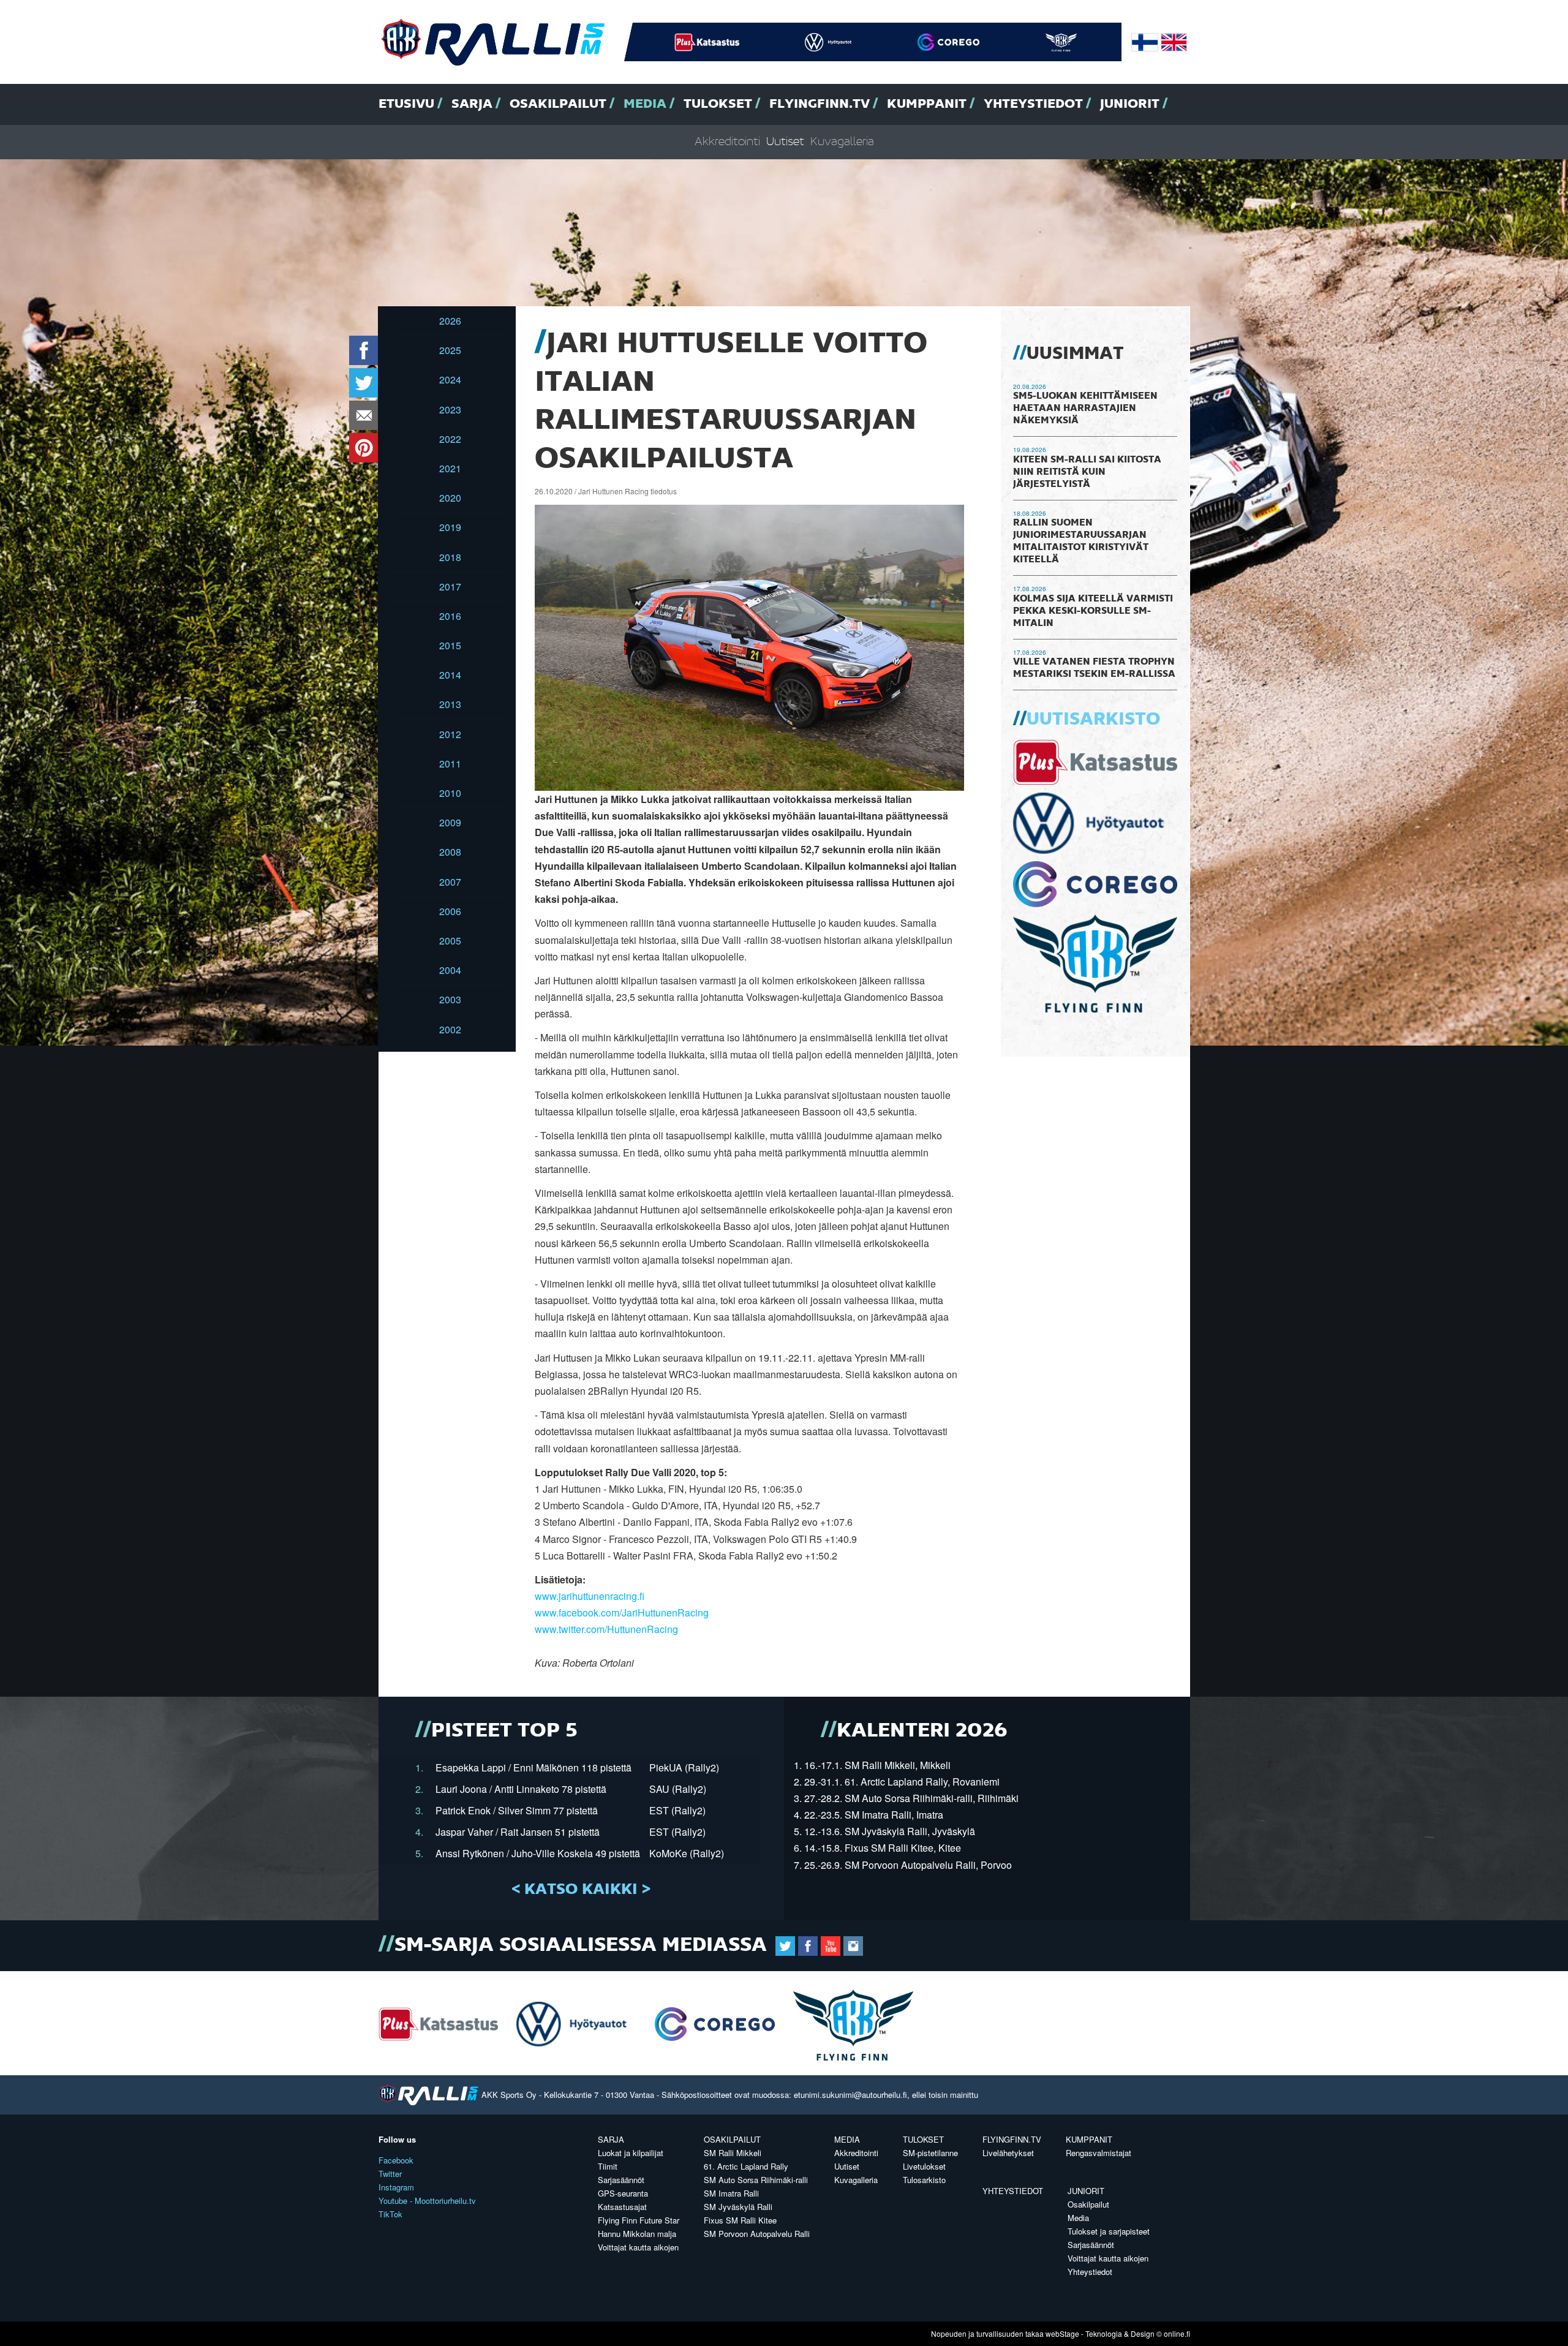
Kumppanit (927, 104)
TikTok (390, 2214)
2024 (450, 379)
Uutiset (785, 142)
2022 (450, 439)
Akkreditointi (727, 142)
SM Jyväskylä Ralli (738, 2207)
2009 (450, 822)
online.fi (1177, 2333)
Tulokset (718, 104)
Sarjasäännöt (621, 2180)
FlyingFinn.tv (820, 104)
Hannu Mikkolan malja (637, 2234)
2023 (450, 409)
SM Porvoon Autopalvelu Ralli (757, 2234)
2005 (450, 941)
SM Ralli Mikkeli (733, 2153)
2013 (450, 704)
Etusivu (406, 104)
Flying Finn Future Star (639, 2220)
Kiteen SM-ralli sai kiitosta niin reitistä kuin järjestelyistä (1087, 472)
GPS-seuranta (623, 2193)
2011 (450, 764)
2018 (450, 557)
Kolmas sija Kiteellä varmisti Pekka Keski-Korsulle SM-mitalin (1093, 611)
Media (645, 104)
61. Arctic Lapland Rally (746, 2166)
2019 (450, 527)
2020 (450, 498)
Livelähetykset (1008, 2153)
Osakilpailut (558, 104)
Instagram (396, 2187)
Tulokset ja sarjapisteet (1109, 2231)
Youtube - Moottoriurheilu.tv (427, 2201)
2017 (450, 586)
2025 (450, 350)
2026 (450, 321)
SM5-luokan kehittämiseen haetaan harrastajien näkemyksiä (1085, 409)
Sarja (472, 104)
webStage (1062, 2333)
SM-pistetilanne (930, 2153)
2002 (450, 1029)
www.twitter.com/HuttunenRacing (606, 1629)
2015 (450, 645)
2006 (450, 911)
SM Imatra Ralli (731, 2193)
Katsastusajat (622, 2207)
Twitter (390, 2174)
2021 (450, 468)
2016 (450, 616)
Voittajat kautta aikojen (638, 2247)
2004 (450, 970)
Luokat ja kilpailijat (631, 2153)
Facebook (396, 2160)
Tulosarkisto (924, 2180)
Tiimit (608, 2166)
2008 (450, 852)
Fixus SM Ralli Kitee (740, 2220)
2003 (450, 999)
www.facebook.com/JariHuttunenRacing (622, 1612)
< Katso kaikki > (581, 1890)
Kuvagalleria (842, 142)
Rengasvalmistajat (1099, 2153)
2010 (450, 793)
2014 (450, 675)
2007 (450, 882)
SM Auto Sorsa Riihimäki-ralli (756, 2180)
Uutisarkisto (1093, 720)
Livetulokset (924, 2166)
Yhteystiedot (1033, 104)
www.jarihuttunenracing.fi (590, 1596)
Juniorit (1130, 104)
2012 (450, 734)
